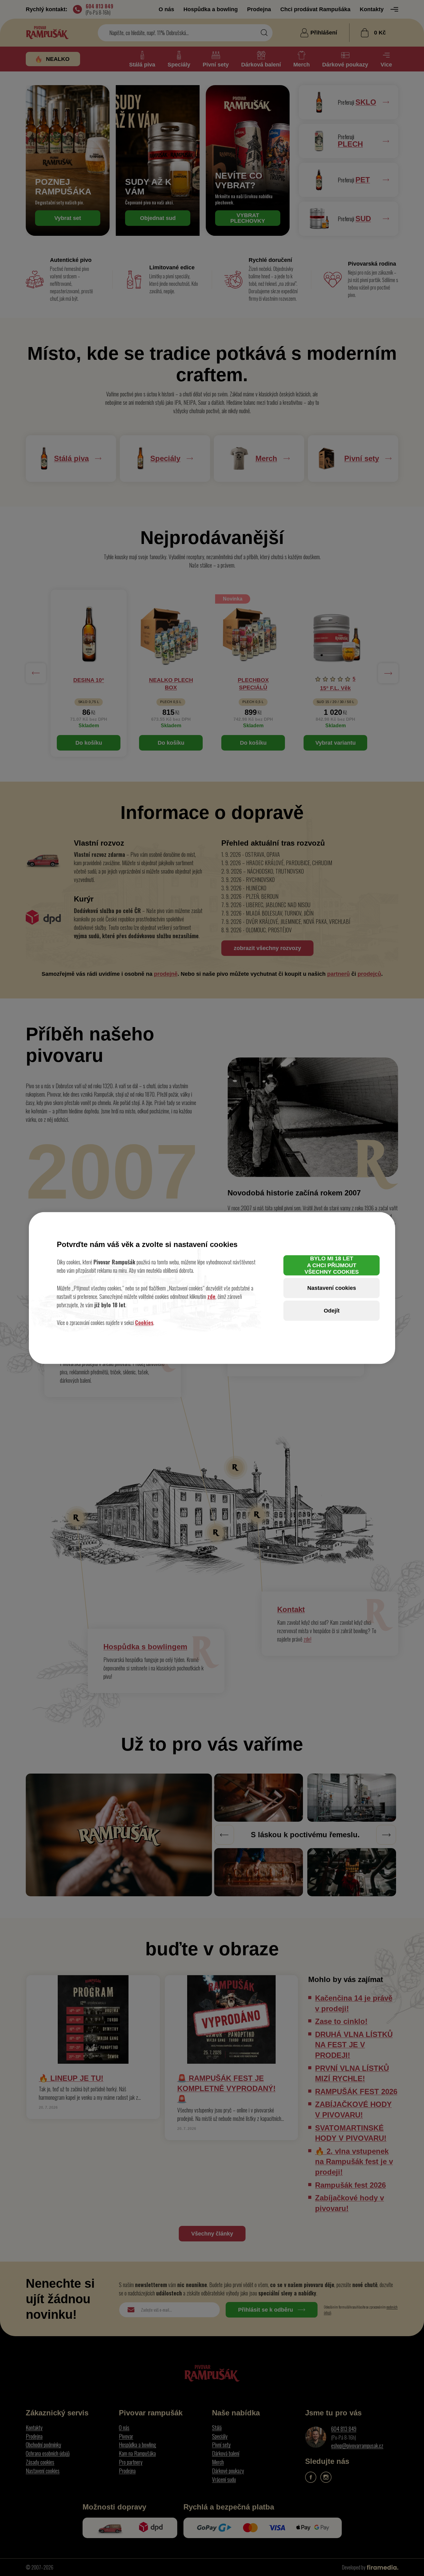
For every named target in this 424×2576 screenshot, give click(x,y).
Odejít (332, 1310)
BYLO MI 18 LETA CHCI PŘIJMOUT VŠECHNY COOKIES (332, 1265)
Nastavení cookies (332, 1288)
